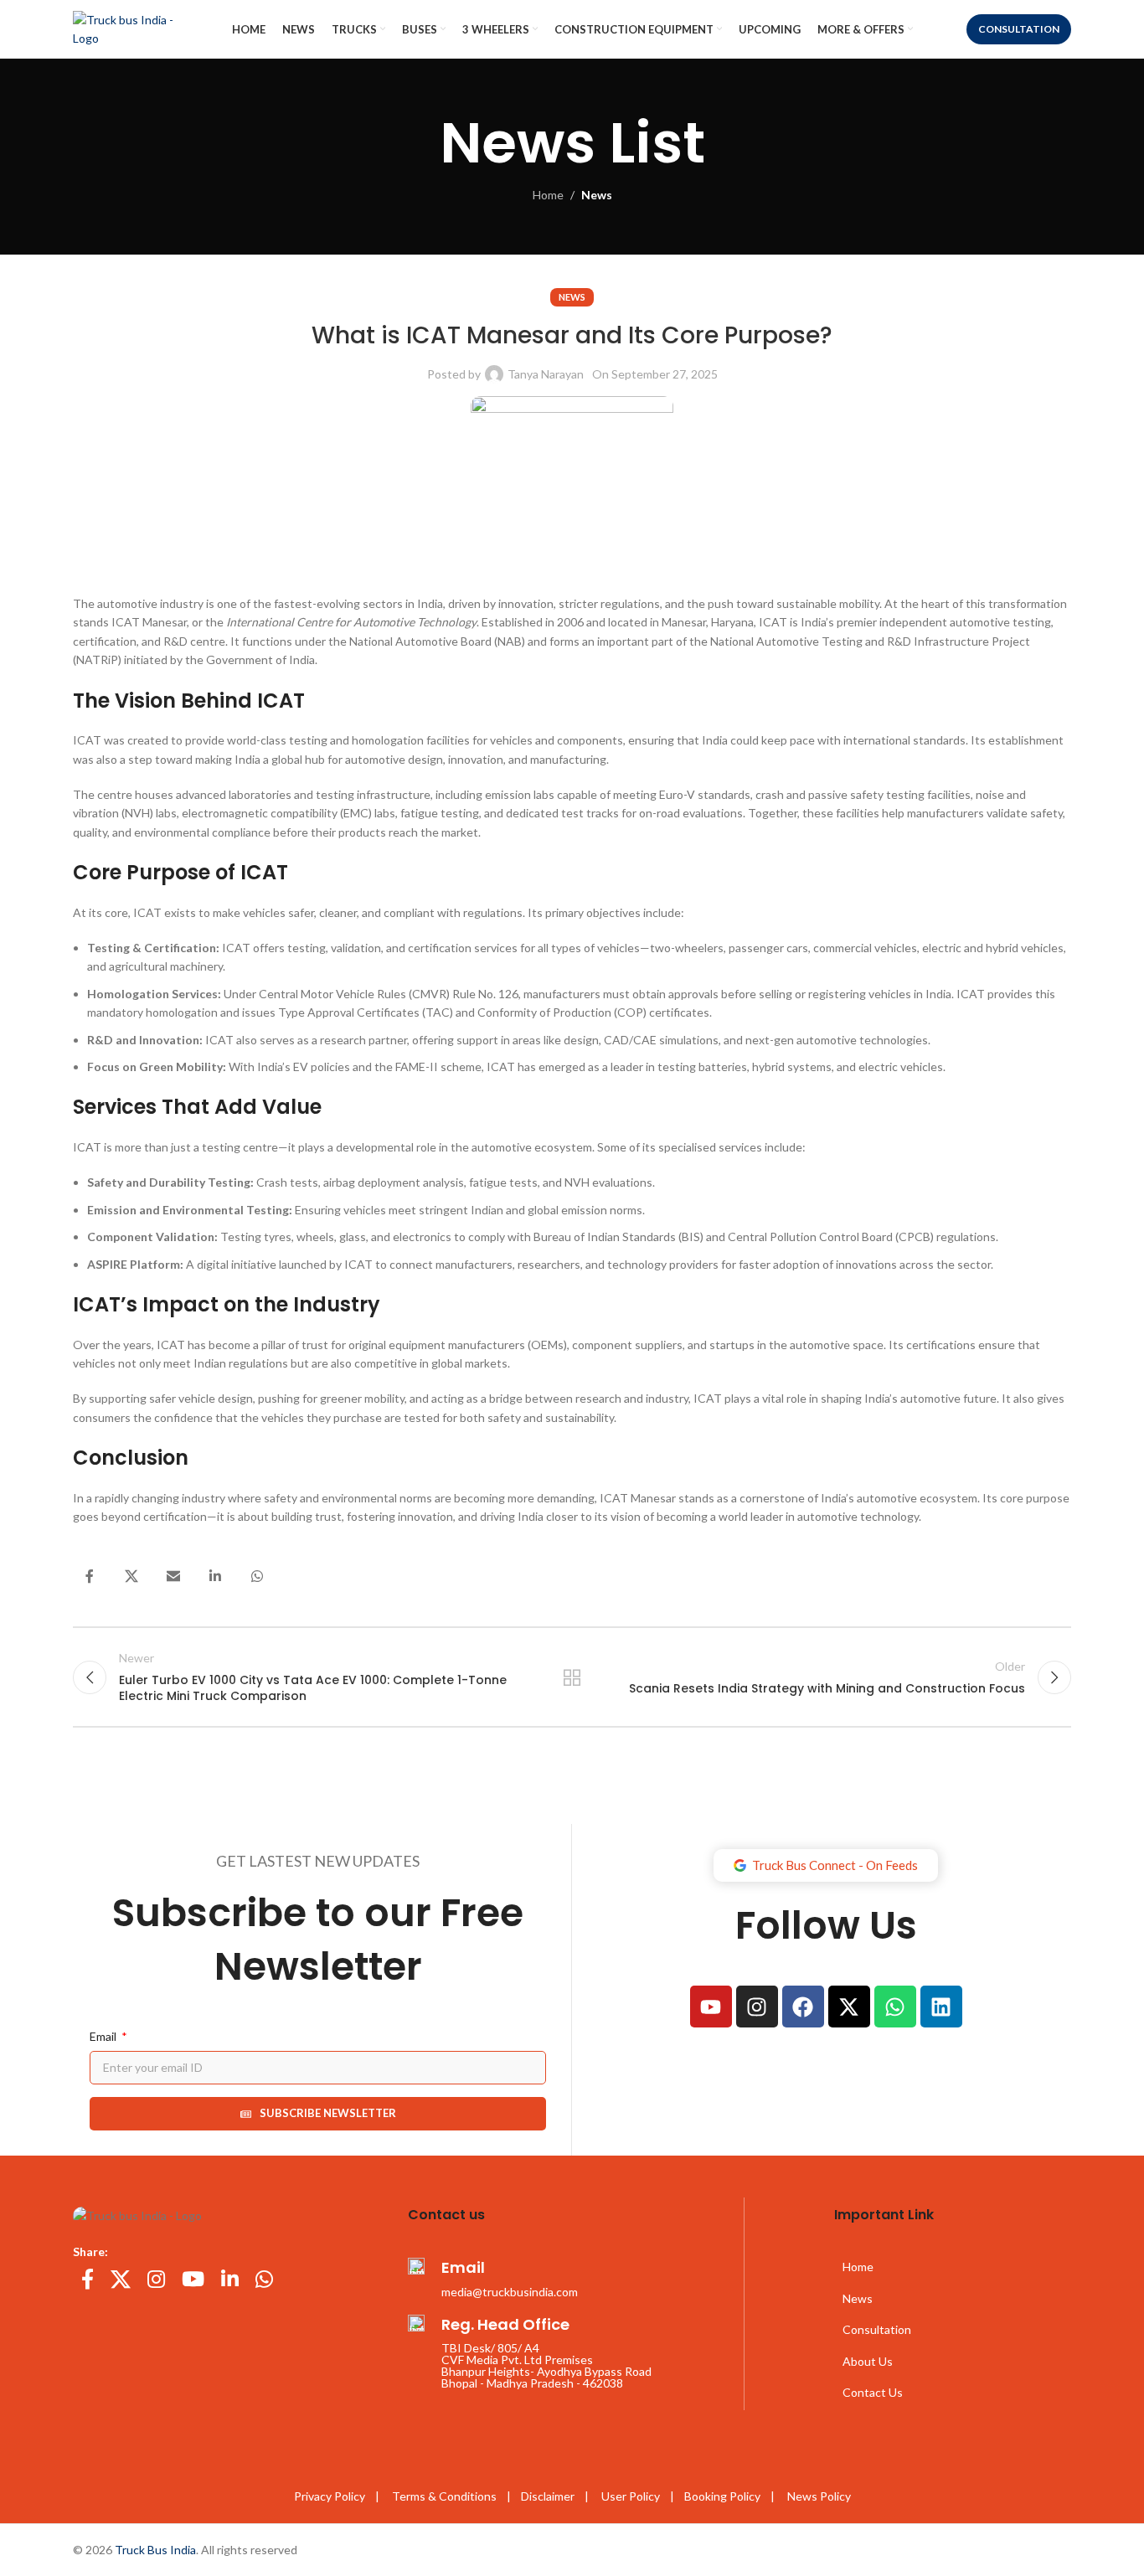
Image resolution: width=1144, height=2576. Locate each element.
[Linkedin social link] (215, 1576)
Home (548, 195)
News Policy (819, 2496)
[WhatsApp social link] (257, 1576)
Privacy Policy (330, 2496)
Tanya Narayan (546, 374)
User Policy (631, 2496)
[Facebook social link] (90, 1576)
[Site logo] (136, 28)
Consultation (1019, 29)
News (597, 195)
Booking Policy (722, 2496)
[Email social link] (173, 1576)
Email (104, 2036)
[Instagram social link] (156, 2280)
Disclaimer (548, 2496)
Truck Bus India (155, 2550)
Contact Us (873, 2392)
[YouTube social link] (193, 2280)
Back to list (572, 1677)
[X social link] (131, 1576)
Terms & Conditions (447, 2496)
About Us (868, 2361)
